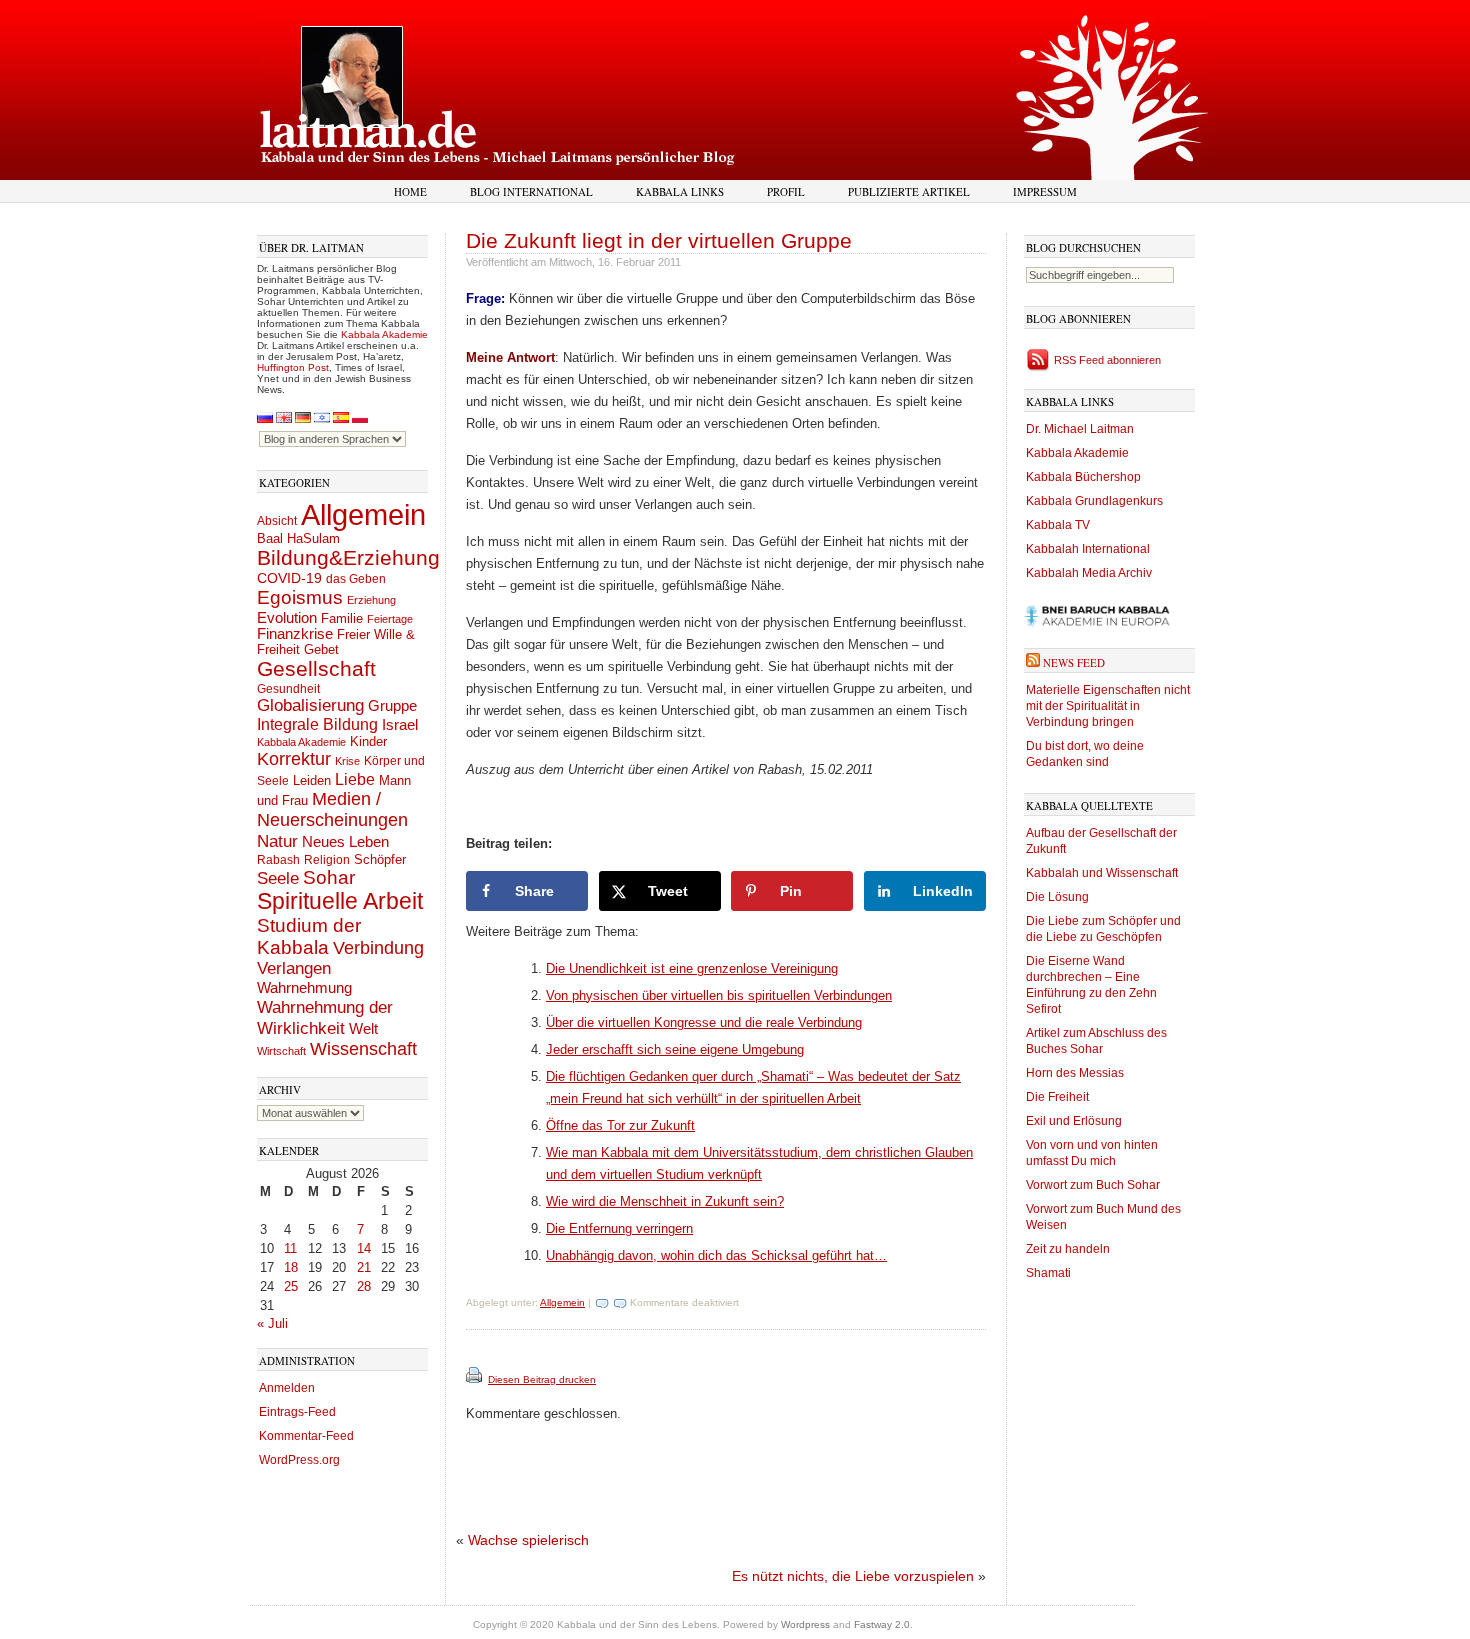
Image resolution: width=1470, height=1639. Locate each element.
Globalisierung (310, 705)
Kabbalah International (1088, 549)
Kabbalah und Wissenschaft (1102, 873)
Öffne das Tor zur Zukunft (620, 1125)
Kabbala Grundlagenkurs (1094, 501)
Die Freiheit (1057, 1097)
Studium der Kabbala (309, 936)
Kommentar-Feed (306, 1436)
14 (364, 1248)
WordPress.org (299, 1460)
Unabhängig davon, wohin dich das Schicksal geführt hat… (716, 1255)
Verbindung (378, 948)
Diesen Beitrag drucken (542, 1379)
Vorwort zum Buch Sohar (1093, 1185)
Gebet (321, 649)
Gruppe (392, 706)
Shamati (1048, 1273)
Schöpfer (380, 859)
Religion (327, 859)
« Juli (272, 1323)
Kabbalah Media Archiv (1089, 573)
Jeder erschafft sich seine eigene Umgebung (675, 1049)
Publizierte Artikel (909, 191)
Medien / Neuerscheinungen (332, 809)
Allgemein (363, 514)
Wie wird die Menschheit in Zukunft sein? (665, 1201)
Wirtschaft (281, 1051)
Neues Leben (345, 841)
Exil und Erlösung (1074, 1121)
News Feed (1074, 662)
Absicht (277, 521)
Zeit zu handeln (1068, 1249)
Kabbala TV (1058, 525)
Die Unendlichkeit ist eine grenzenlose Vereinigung (692, 968)
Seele (278, 878)
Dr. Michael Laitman (1080, 429)
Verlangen (294, 968)
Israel (400, 724)
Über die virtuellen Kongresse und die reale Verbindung (704, 1022)
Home (410, 191)
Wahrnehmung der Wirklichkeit (325, 1017)
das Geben (356, 579)
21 (364, 1267)
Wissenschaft (363, 1049)
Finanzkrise (295, 634)
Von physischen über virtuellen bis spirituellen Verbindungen (719, 995)
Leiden (312, 780)
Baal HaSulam (298, 539)
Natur (277, 841)
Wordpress (805, 1624)
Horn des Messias (1075, 1073)
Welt (363, 1028)
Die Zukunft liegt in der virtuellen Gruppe (659, 240)
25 (291, 1286)
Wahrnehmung (304, 987)
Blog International (531, 191)
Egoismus (300, 597)
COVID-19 (289, 578)
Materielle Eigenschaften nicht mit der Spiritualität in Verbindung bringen (1108, 706)
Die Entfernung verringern (619, 1228)
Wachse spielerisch (528, 1540)
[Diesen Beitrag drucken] (475, 1379)
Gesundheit (288, 689)
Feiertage (390, 619)
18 (291, 1267)
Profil (786, 191)
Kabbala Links (680, 191)
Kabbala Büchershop (1083, 477)
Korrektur (294, 759)
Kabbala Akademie (384, 334)
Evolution (287, 617)
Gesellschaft (316, 669)
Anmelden (287, 1388)
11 (290, 1248)
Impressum (1045, 191)
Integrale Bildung (317, 724)
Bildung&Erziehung (348, 557)
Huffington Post (293, 367)
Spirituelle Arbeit (340, 901)
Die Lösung (1057, 897)
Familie (342, 619)
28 (364, 1286)
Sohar (329, 877)
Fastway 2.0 (882, 1624)
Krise (347, 761)
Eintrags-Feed (297, 1412)
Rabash (278, 860)
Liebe (355, 779)
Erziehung (371, 600)
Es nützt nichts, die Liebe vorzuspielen (853, 1576)
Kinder (368, 741)
